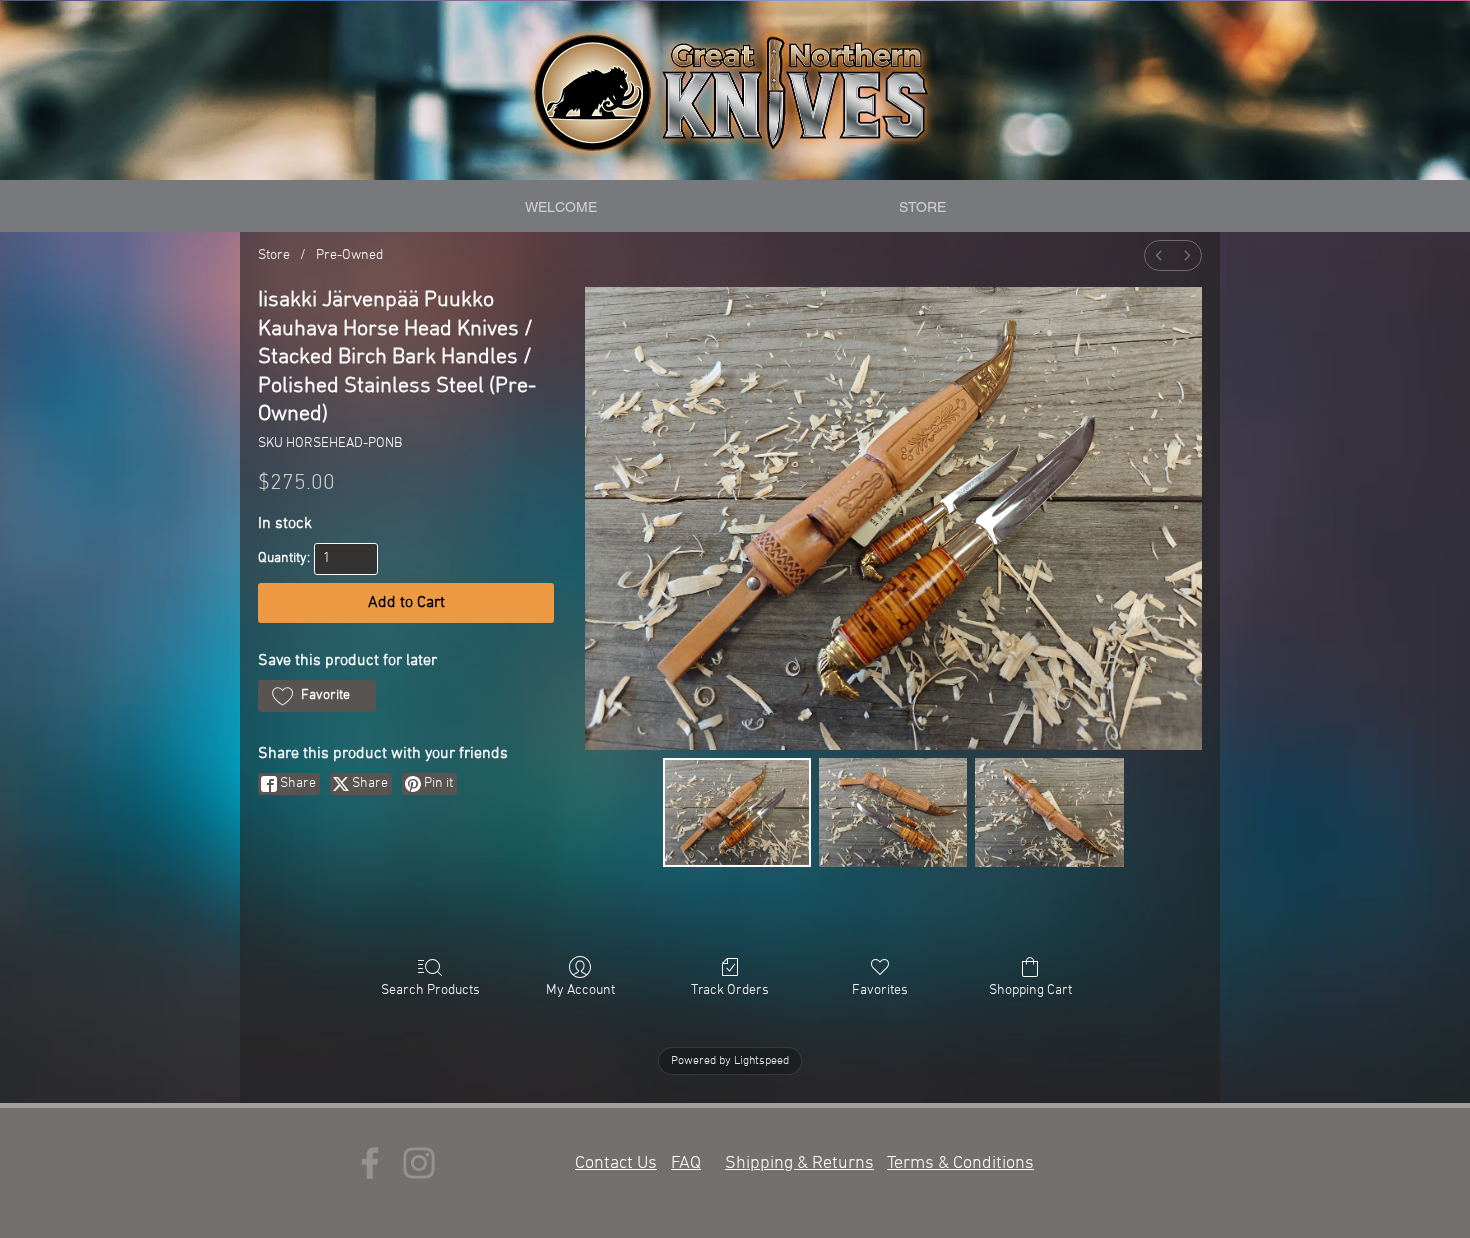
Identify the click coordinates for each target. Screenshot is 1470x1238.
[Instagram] (419, 1163)
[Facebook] (370, 1163)
